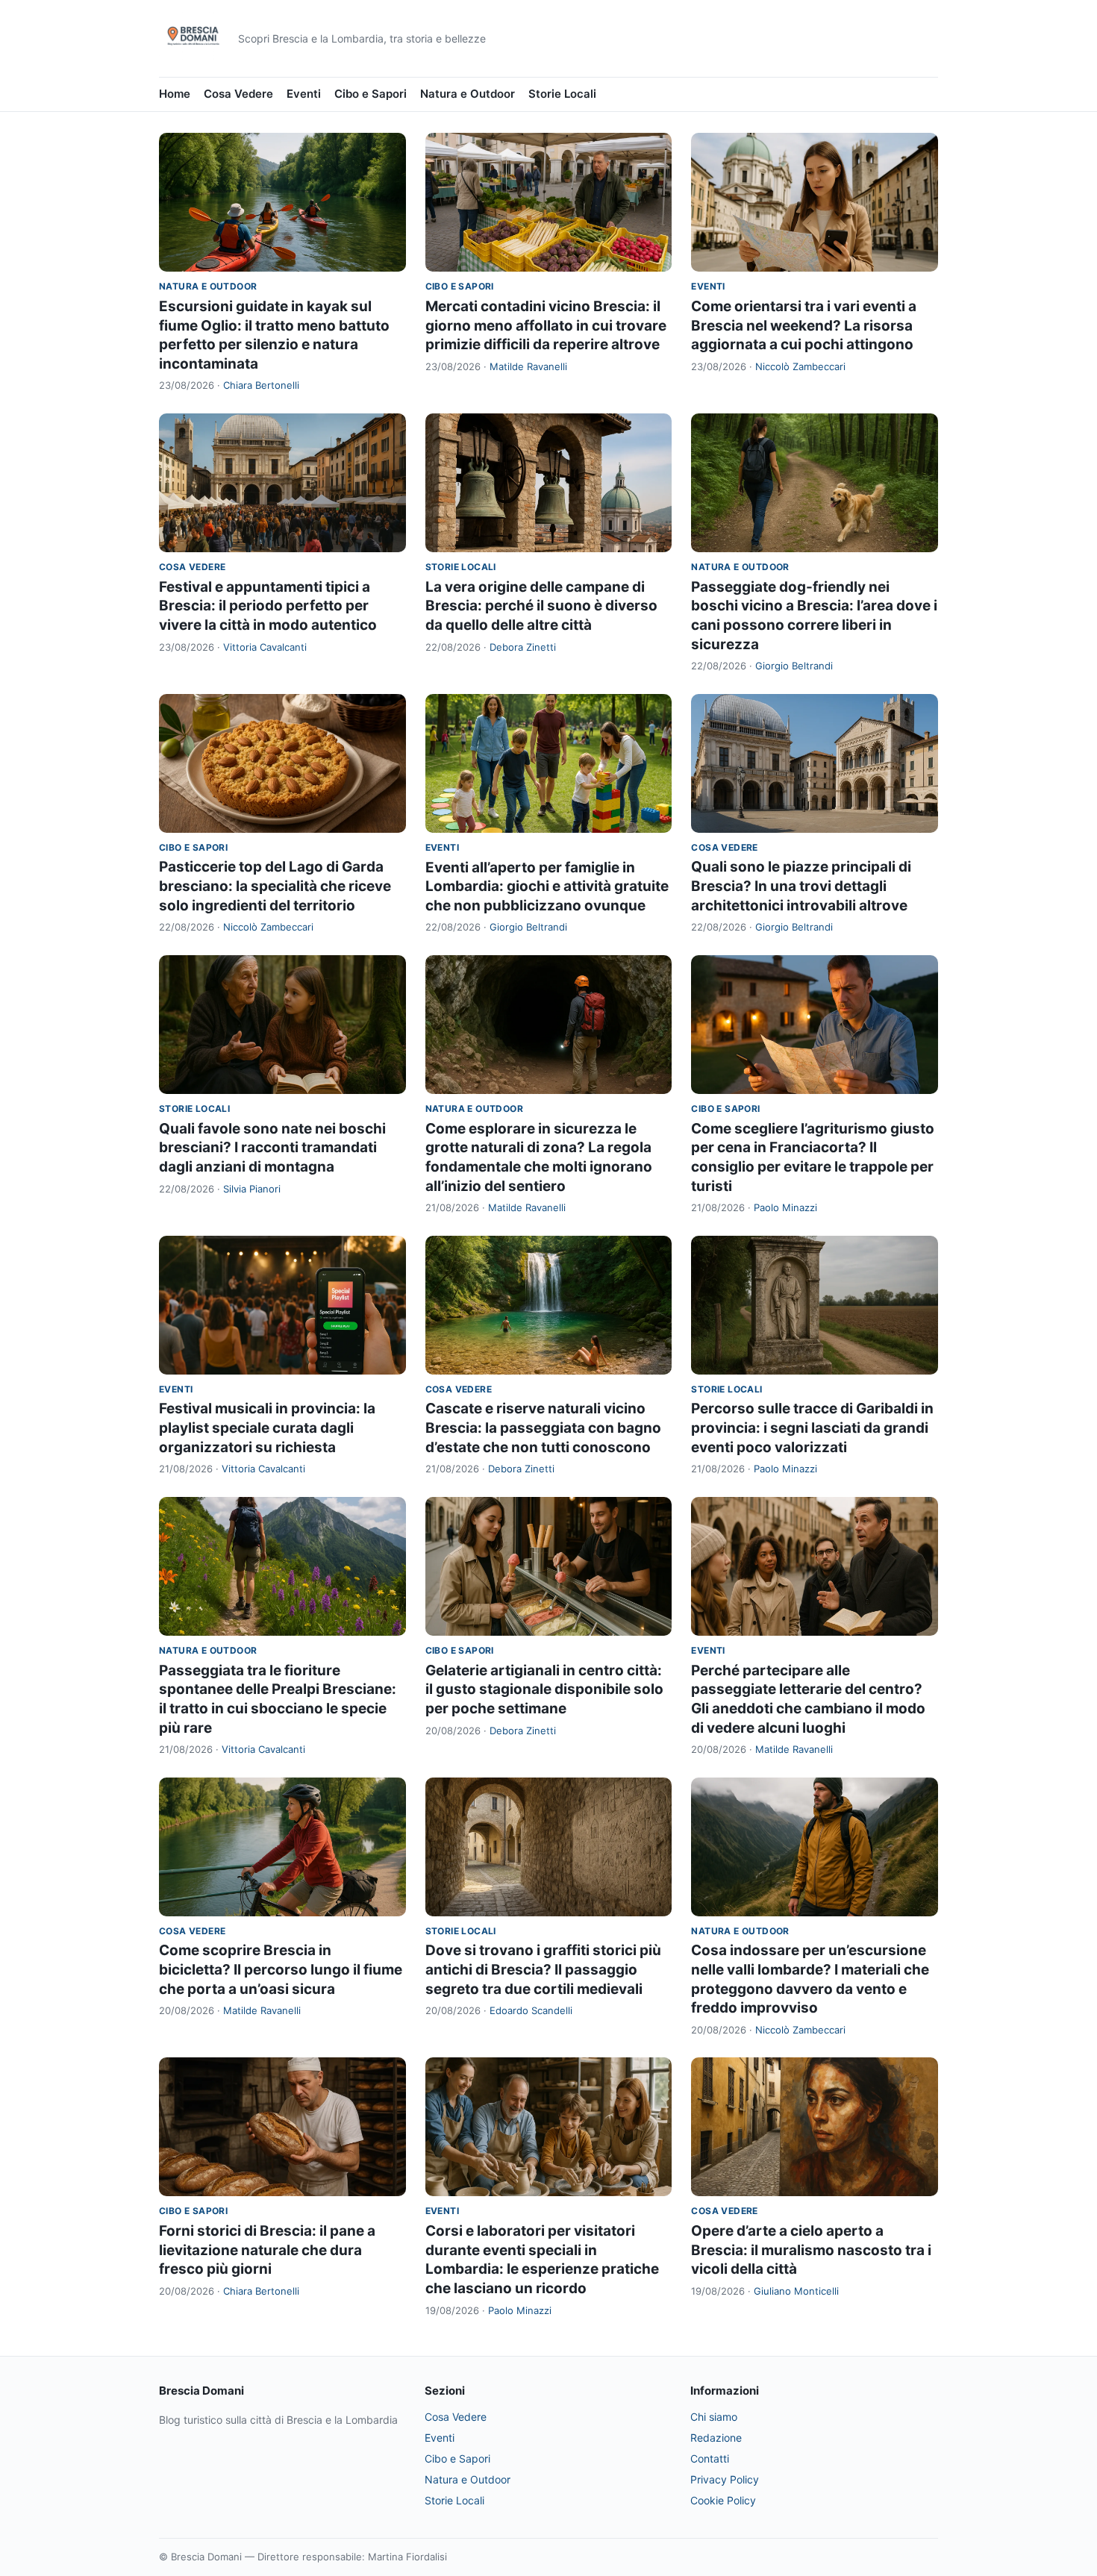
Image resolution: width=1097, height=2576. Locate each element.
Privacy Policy (725, 2479)
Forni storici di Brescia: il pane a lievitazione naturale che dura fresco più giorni (267, 2250)
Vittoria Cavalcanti (265, 647)
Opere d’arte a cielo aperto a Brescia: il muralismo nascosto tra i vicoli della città (811, 2250)
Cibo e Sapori (371, 94)
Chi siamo (714, 2417)
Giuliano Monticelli (796, 2291)
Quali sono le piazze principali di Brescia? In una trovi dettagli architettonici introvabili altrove (801, 886)
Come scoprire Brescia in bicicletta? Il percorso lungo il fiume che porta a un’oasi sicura (281, 1969)
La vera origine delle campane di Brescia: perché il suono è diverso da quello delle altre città (541, 606)
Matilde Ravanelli (528, 366)
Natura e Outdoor (468, 94)
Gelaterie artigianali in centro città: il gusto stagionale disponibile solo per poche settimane (544, 1689)
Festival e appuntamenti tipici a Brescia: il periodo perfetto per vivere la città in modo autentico (268, 606)
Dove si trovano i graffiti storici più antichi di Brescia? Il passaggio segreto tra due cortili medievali (543, 1969)
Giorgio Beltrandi (794, 666)
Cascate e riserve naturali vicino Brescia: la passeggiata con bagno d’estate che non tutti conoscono (543, 1428)
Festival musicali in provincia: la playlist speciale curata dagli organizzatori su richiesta (267, 1428)
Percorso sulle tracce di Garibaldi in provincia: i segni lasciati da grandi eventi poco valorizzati (812, 1428)
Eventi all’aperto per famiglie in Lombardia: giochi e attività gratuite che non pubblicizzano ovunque (547, 887)
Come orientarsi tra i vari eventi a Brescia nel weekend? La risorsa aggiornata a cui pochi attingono (804, 325)
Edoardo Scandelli (531, 2010)
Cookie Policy (723, 2500)
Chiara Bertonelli (261, 385)
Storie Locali (562, 94)
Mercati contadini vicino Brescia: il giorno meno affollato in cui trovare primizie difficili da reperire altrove (546, 325)
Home (175, 94)
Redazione (716, 2438)
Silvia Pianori (252, 1189)
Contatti (710, 2458)
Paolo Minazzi (785, 1207)
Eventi (304, 94)
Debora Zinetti (523, 647)
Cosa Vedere (238, 94)
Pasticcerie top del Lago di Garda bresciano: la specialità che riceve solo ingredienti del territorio (275, 886)
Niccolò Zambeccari (800, 366)
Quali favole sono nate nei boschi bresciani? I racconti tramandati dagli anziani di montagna (272, 1148)
